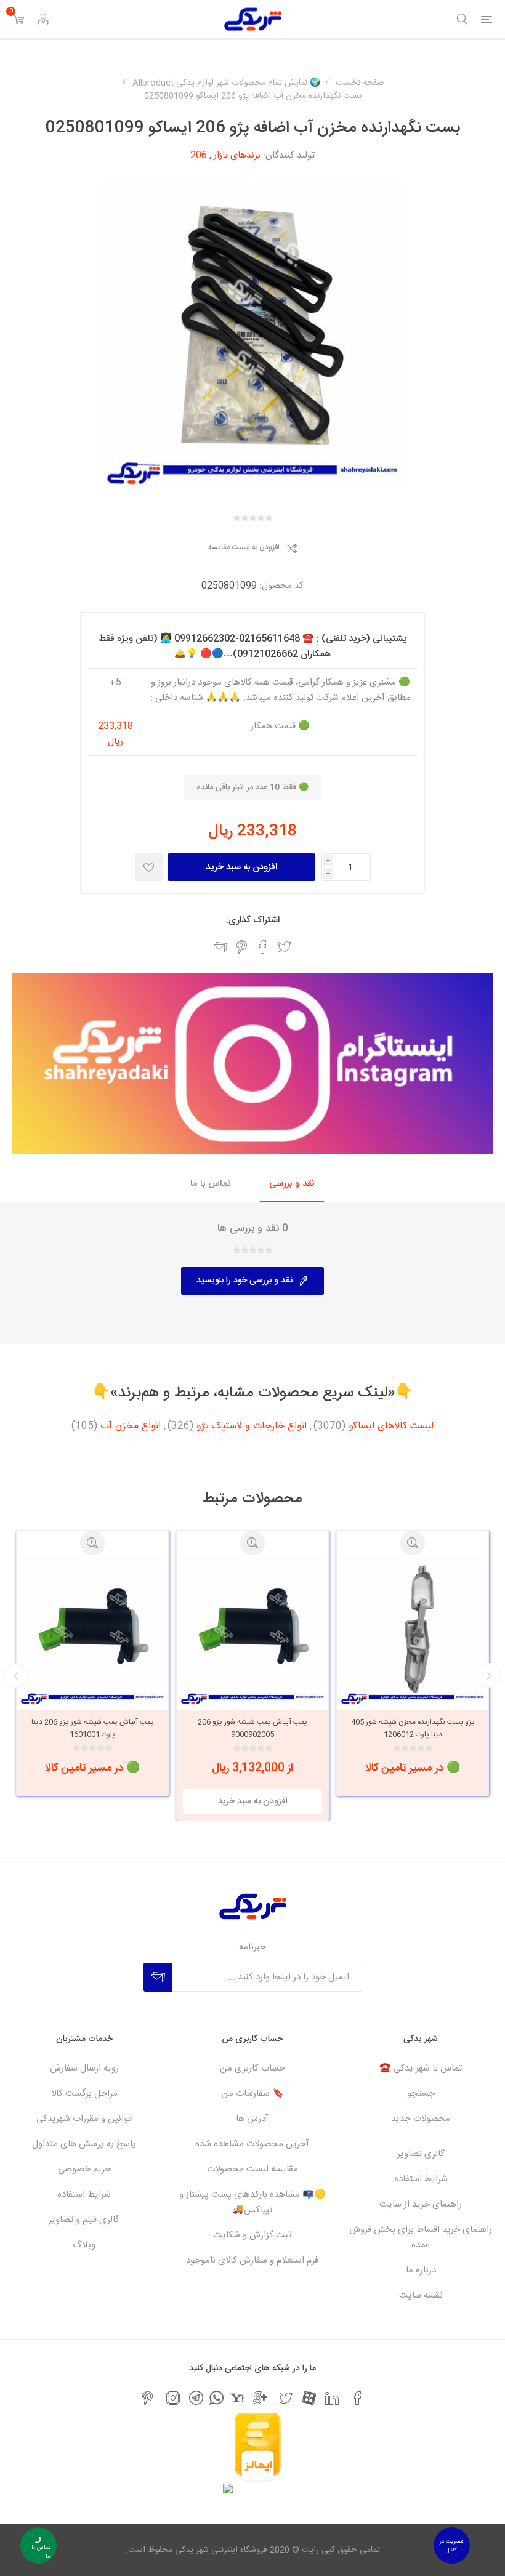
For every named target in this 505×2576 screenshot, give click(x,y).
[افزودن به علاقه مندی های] (149, 867)
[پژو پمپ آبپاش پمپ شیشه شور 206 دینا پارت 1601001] (252, 1631)
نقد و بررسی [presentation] (292, 1184)
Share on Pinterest (242, 947)
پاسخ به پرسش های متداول (84, 2144)
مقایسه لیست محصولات (252, 2169)
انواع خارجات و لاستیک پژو (252, 1427)
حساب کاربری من (252, 2068)
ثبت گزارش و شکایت (252, 2235)
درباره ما (421, 2270)
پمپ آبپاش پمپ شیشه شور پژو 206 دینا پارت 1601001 (253, 1728)
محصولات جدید (421, 2119)
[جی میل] (260, 2398)
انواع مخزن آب (131, 1427)
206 (199, 155)
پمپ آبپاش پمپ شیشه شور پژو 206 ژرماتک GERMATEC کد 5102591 (92, 1728)
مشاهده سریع (413, 1543)
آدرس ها (252, 2119)
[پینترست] (147, 2398)
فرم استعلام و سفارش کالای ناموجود (252, 2260)
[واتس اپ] (216, 2398)
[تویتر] (286, 2398)
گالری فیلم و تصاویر (84, 2220)
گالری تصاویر (421, 2154)
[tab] (292, 1184)
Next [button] (16, 1675)
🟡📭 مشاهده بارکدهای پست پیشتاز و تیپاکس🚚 (252, 2202)
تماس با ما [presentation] (210, 1184)
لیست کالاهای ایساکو (391, 1427)
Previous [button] (489, 1675)
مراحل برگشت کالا (84, 2094)
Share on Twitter (285, 947)
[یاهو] (237, 2398)
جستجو (421, 2094)
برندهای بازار (237, 155)
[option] (413, 1675)
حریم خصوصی (84, 2169)
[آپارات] (309, 2398)
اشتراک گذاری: (253, 920)
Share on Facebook (263, 947)
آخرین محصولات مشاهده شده (252, 2144)
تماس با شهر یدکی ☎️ (421, 2068)
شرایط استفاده (421, 2179)
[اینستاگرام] (173, 2398)
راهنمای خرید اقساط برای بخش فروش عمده (421, 2237)
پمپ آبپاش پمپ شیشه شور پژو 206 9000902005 (413, 1728)
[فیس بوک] (358, 2398)
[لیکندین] (332, 2398)
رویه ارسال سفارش (84, 2068)
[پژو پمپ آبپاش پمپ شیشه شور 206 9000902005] (413, 1631)
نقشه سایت (421, 2296)
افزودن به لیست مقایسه (244, 548)
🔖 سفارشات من (252, 2094)
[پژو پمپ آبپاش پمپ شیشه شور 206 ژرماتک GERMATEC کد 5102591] (92, 1631)
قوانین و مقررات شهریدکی (84, 2119)
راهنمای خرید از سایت (421, 2204)
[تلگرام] (196, 2398)
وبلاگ (84, 2245)
